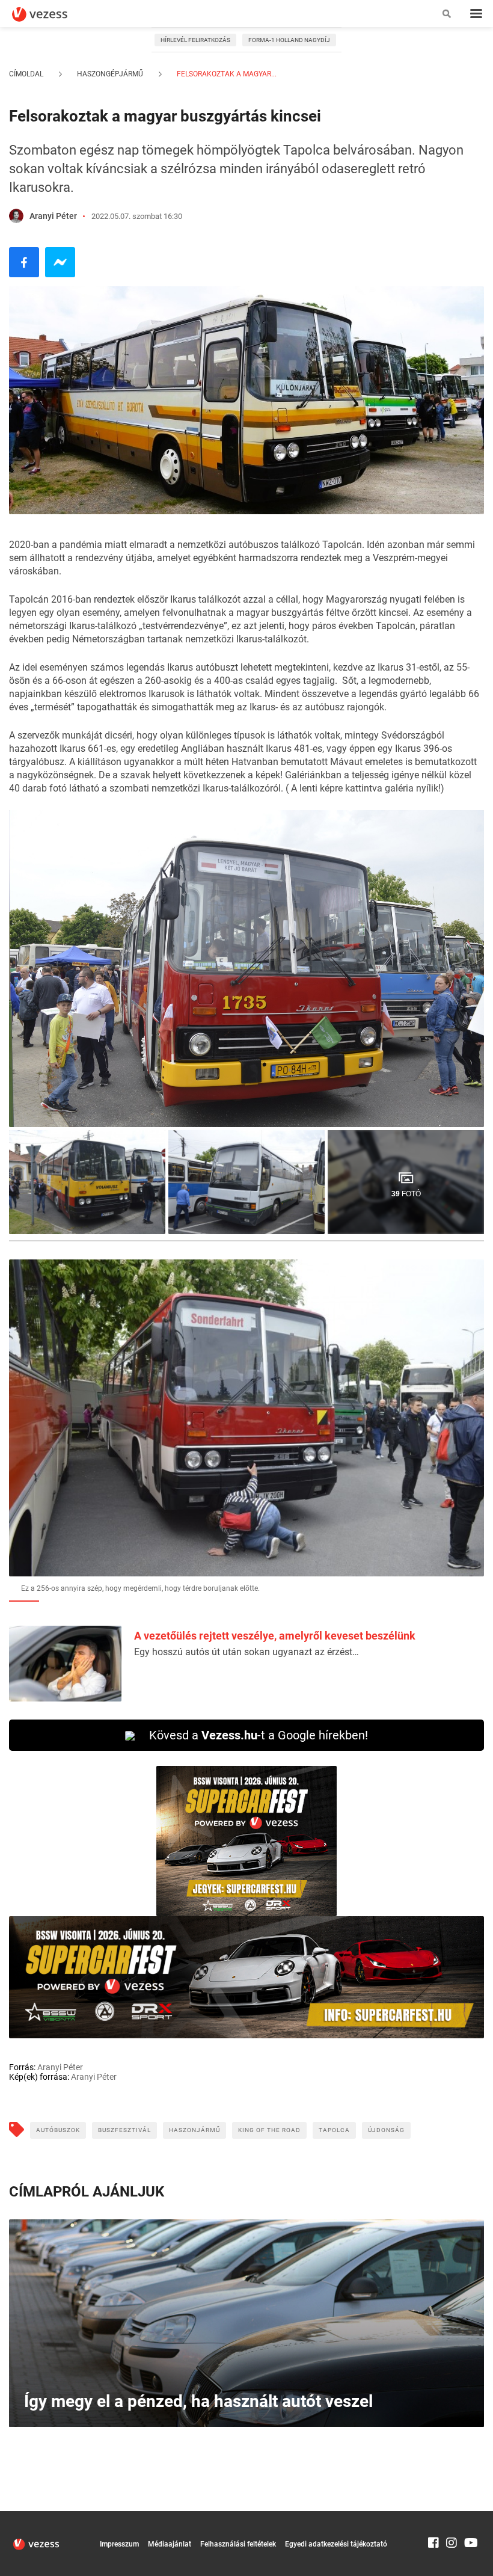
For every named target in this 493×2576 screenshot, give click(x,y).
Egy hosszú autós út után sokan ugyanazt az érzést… (246, 1652)
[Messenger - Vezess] (60, 262)
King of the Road (269, 2130)
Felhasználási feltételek (238, 2544)
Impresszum (119, 2544)
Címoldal (26, 74)
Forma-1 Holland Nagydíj (289, 40)
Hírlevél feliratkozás (195, 40)
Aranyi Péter (53, 216)
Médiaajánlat (170, 2544)
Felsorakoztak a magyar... (226, 74)
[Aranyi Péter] (16, 216)
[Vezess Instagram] (452, 2516)
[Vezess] (51, 14)
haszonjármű (194, 2130)
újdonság (386, 2130)
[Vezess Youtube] (470, 2516)
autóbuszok (58, 2130)
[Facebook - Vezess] (24, 262)
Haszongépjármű (110, 74)
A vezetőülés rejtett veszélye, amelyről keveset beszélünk (275, 1636)
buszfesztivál (124, 2130)
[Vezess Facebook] (433, 2516)
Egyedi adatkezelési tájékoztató (336, 2544)
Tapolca (334, 2130)
